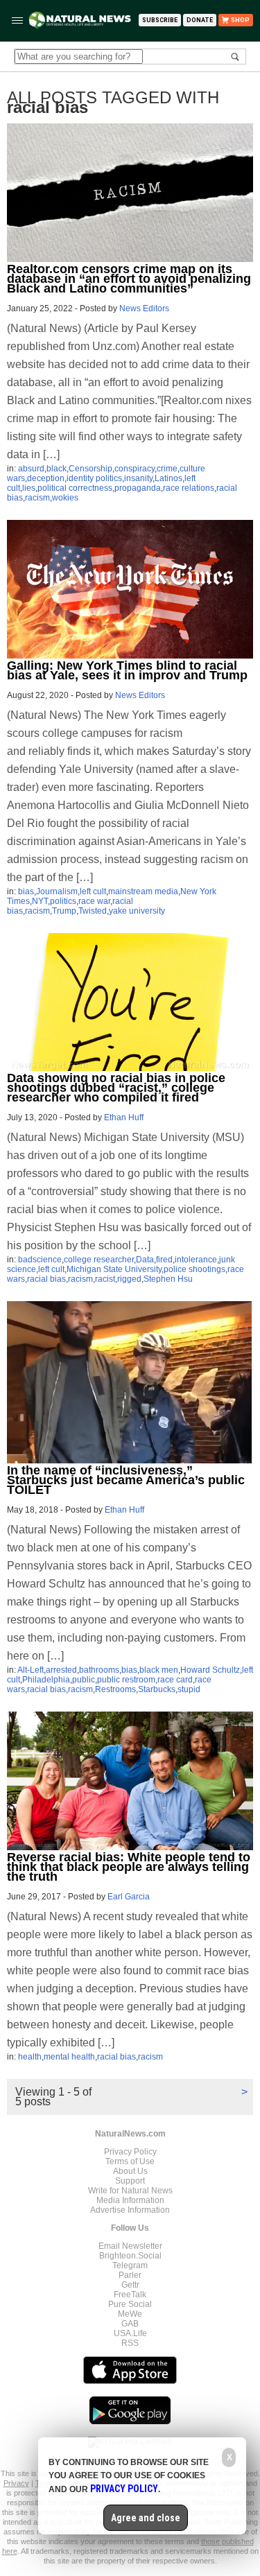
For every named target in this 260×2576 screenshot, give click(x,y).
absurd (31, 469)
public (84, 1680)
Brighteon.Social (130, 2256)
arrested (61, 1670)
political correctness (75, 488)
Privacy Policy (130, 2152)
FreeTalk (130, 2295)
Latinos (168, 478)
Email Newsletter (130, 2246)
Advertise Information (130, 2210)
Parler (130, 2275)
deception (46, 478)
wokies (65, 498)
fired (164, 1260)
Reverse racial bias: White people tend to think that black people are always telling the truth (129, 1867)
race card (175, 1680)
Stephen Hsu (168, 1279)
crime (167, 469)
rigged (129, 1279)
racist (105, 1279)
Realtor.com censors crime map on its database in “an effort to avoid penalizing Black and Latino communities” (129, 279)
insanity (138, 478)
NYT (40, 901)
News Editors (144, 308)
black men (159, 1670)
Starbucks (157, 1689)
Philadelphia (46, 1680)
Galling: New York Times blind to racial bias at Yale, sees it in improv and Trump (127, 670)
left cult (93, 891)
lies (29, 488)
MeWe (130, 2314)
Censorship (90, 469)
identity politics (94, 478)
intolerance (196, 1260)
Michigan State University (114, 1269)
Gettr (130, 2285)
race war (94, 901)
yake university (137, 911)
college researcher (99, 1260)
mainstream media (143, 891)
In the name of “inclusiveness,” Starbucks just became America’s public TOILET (126, 1480)
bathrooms (99, 1670)
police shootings (194, 1269)
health (30, 2057)
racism (37, 498)
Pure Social (130, 2304)
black (57, 469)
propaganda (138, 488)
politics (63, 901)
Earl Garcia (129, 1897)
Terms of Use (130, 2161)
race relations (189, 488)
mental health (69, 2057)
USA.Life (130, 2333)
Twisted (93, 911)
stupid (189, 1689)
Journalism (57, 891)
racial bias (46, 1279)
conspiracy (135, 469)
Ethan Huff (124, 1117)
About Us (130, 2171)
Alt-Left (31, 1670)
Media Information (130, 2200)
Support (130, 2181)
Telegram (130, 2265)
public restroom (126, 1680)
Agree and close (146, 2518)
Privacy (16, 2483)
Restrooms (115, 1689)
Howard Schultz (210, 1670)
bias (26, 891)
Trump (64, 911)
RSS (130, 2343)
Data (145, 1260)
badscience (40, 1260)
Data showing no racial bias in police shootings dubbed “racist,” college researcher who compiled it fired (116, 1088)
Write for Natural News (130, 2191)
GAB (130, 2324)
